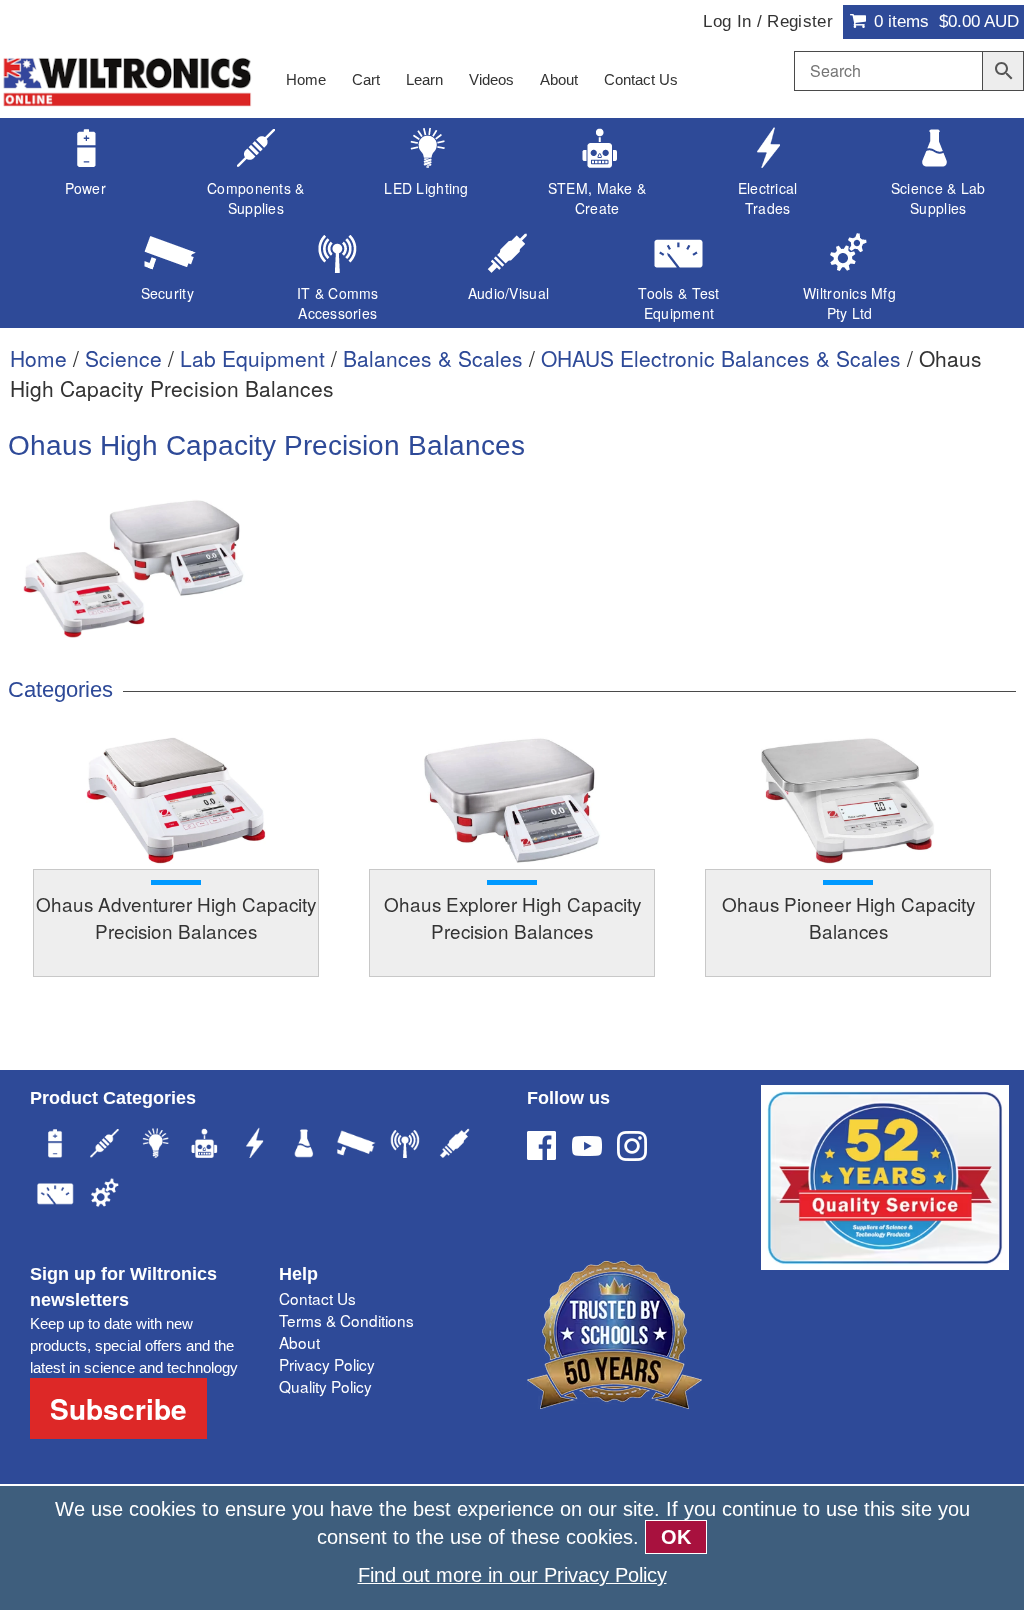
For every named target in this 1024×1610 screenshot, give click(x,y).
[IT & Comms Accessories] (405, 1146)
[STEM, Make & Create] (205, 1146)
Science (123, 358)
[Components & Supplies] (105, 1146)
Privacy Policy (327, 1364)
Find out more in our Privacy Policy (512, 1575)
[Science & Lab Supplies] (305, 1146)
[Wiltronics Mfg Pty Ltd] (105, 1196)
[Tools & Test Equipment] (55, 1196)
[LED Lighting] (155, 1146)
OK (676, 1537)
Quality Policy (325, 1386)
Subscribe (118, 1408)
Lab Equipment (252, 358)
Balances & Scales (433, 358)
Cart (366, 79)
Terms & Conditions (346, 1320)
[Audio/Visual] (455, 1146)
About (559, 79)
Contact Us (641, 79)
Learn (424, 79)
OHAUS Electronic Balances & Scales (721, 358)
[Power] (55, 1146)
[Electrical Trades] (255, 1146)
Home (306, 79)
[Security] (355, 1146)
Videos (491, 79)
